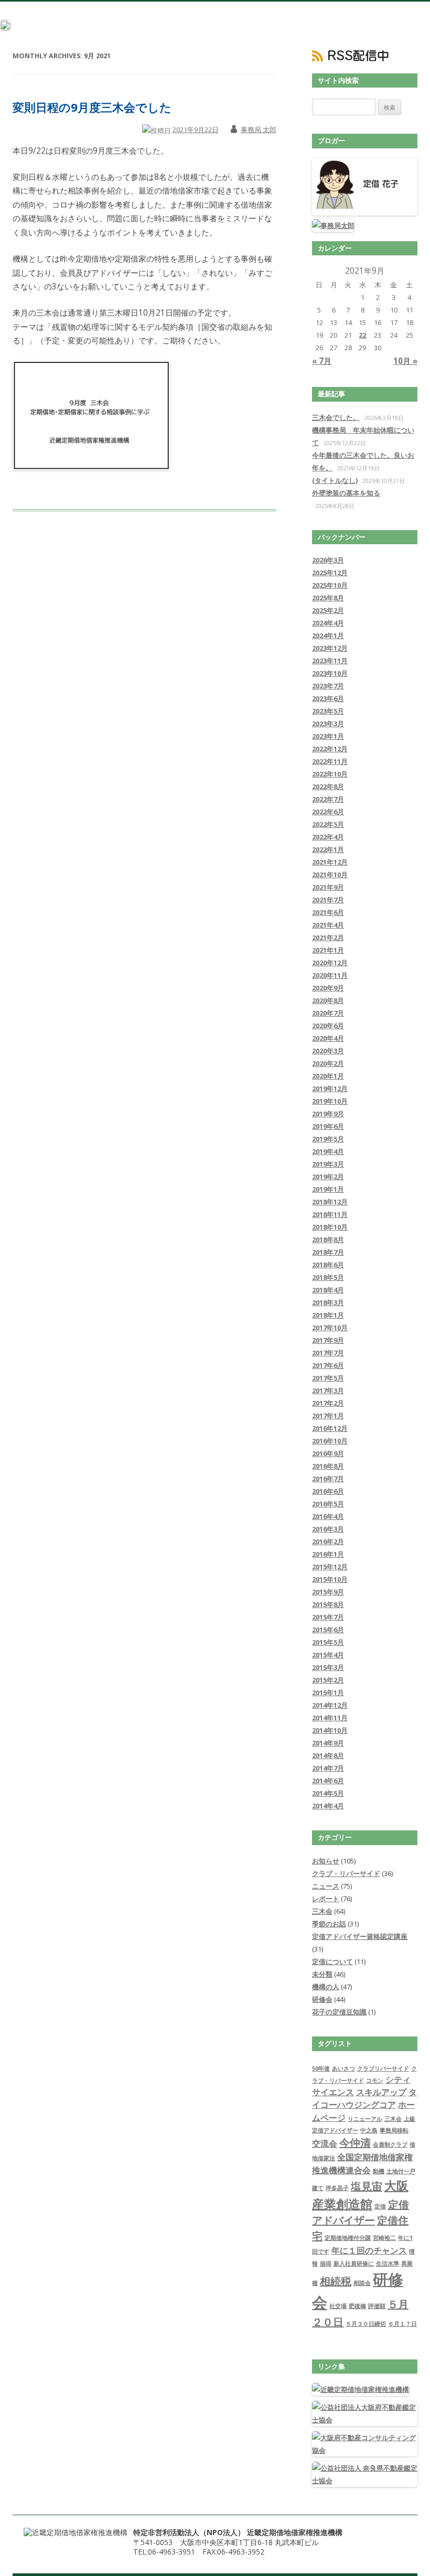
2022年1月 (328, 849)
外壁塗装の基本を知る (346, 493)
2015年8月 (328, 1604)
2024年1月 (328, 635)
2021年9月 (328, 887)
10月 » (405, 361)
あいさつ (343, 2068)
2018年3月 (328, 1302)
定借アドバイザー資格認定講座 (360, 1936)
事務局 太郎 (259, 130)
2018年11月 (330, 1214)
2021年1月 (328, 950)
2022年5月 (328, 824)
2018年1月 (328, 1315)
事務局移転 (394, 2130)
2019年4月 (328, 1151)
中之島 (369, 2130)
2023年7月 (328, 686)
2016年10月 (330, 1441)
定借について (332, 1961)
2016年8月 (328, 1466)
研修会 (322, 1999)
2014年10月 (330, 1730)
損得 (326, 2264)
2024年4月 (328, 623)
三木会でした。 (336, 417)
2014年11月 (330, 1718)
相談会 (362, 2283)
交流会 (325, 2143)
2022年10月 (330, 774)
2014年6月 (328, 1781)
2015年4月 (328, 1655)
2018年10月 (330, 1227)
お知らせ (326, 1861)
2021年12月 (330, 862)
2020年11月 (330, 975)
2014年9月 (328, 1743)
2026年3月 (328, 560)
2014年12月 (330, 1705)
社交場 (338, 2306)
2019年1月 (328, 1189)
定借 (380, 2206)
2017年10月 (330, 1328)
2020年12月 (330, 963)
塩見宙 (367, 2186)
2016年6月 (328, 1491)
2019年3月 (328, 1164)
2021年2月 (328, 937)
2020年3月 (328, 1051)
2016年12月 (330, 1428)
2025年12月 (330, 573)
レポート (326, 1899)
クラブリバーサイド (383, 2068)
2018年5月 (328, 1277)
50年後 (321, 2068)
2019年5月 (328, 1139)
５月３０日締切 (366, 2324)
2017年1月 (328, 1416)
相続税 (336, 2281)
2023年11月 (330, 661)
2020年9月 (328, 988)
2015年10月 (330, 1579)
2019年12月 (330, 1088)
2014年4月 (328, 1806)
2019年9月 (328, 1114)
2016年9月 (328, 1453)
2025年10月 (330, 585)
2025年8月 (328, 598)
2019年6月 (328, 1126)
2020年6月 (328, 1026)
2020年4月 (328, 1038)
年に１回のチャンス (369, 2250)
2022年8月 (328, 786)
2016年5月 (328, 1504)
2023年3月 (328, 724)
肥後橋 (357, 2306)
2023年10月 (330, 673)
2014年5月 (328, 1793)
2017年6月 (328, 1365)
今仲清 (355, 2143)
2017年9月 (328, 1340)
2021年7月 (328, 900)
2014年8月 (328, 1755)
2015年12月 (330, 1567)
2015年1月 (328, 1693)
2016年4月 (328, 1516)
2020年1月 (328, 1076)
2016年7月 (328, 1479)
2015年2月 (328, 1680)
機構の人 (326, 1987)
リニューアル (365, 2119)
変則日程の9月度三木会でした (92, 107)
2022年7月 (328, 799)
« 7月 (322, 361)
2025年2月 (328, 610)
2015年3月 (328, 1667)
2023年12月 (330, 648)
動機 (379, 2171)
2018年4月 (328, 1290)
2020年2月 (328, 1063)
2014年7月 (328, 1768)
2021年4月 (328, 925)
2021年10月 (330, 875)
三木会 (322, 1911)
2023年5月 (328, 711)
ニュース (326, 1886)
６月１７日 (402, 2324)
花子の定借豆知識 (339, 2012)
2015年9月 (328, 1592)
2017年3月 (328, 1391)
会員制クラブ (390, 2144)
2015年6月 (328, 1630)
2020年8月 (328, 1000)
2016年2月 (328, 1542)
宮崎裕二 (384, 2238)
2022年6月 (328, 812)
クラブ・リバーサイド (346, 1873)
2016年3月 (328, 1529)
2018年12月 (330, 1202)
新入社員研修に (354, 2264)
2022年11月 (330, 761)
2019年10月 (330, 1101)
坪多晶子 (337, 2188)
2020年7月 (328, 1013)
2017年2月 (328, 1403)
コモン (375, 2081)
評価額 (377, 2306)
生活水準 (388, 2264)
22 (362, 335)
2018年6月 (328, 1265)
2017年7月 (328, 1353)
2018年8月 (328, 1240)
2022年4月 (328, 837)
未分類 (322, 1974)
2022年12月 (330, 749)
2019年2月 (328, 1177)
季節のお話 (329, 1924)
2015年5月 (328, 1642)
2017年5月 (328, 1378)
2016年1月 (328, 1554)
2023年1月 (328, 736)
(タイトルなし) (335, 480)
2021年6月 (328, 912)
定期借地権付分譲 (348, 2238)
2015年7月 (328, 1617)
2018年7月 (328, 1252)
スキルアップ (381, 2092)
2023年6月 (328, 698)
